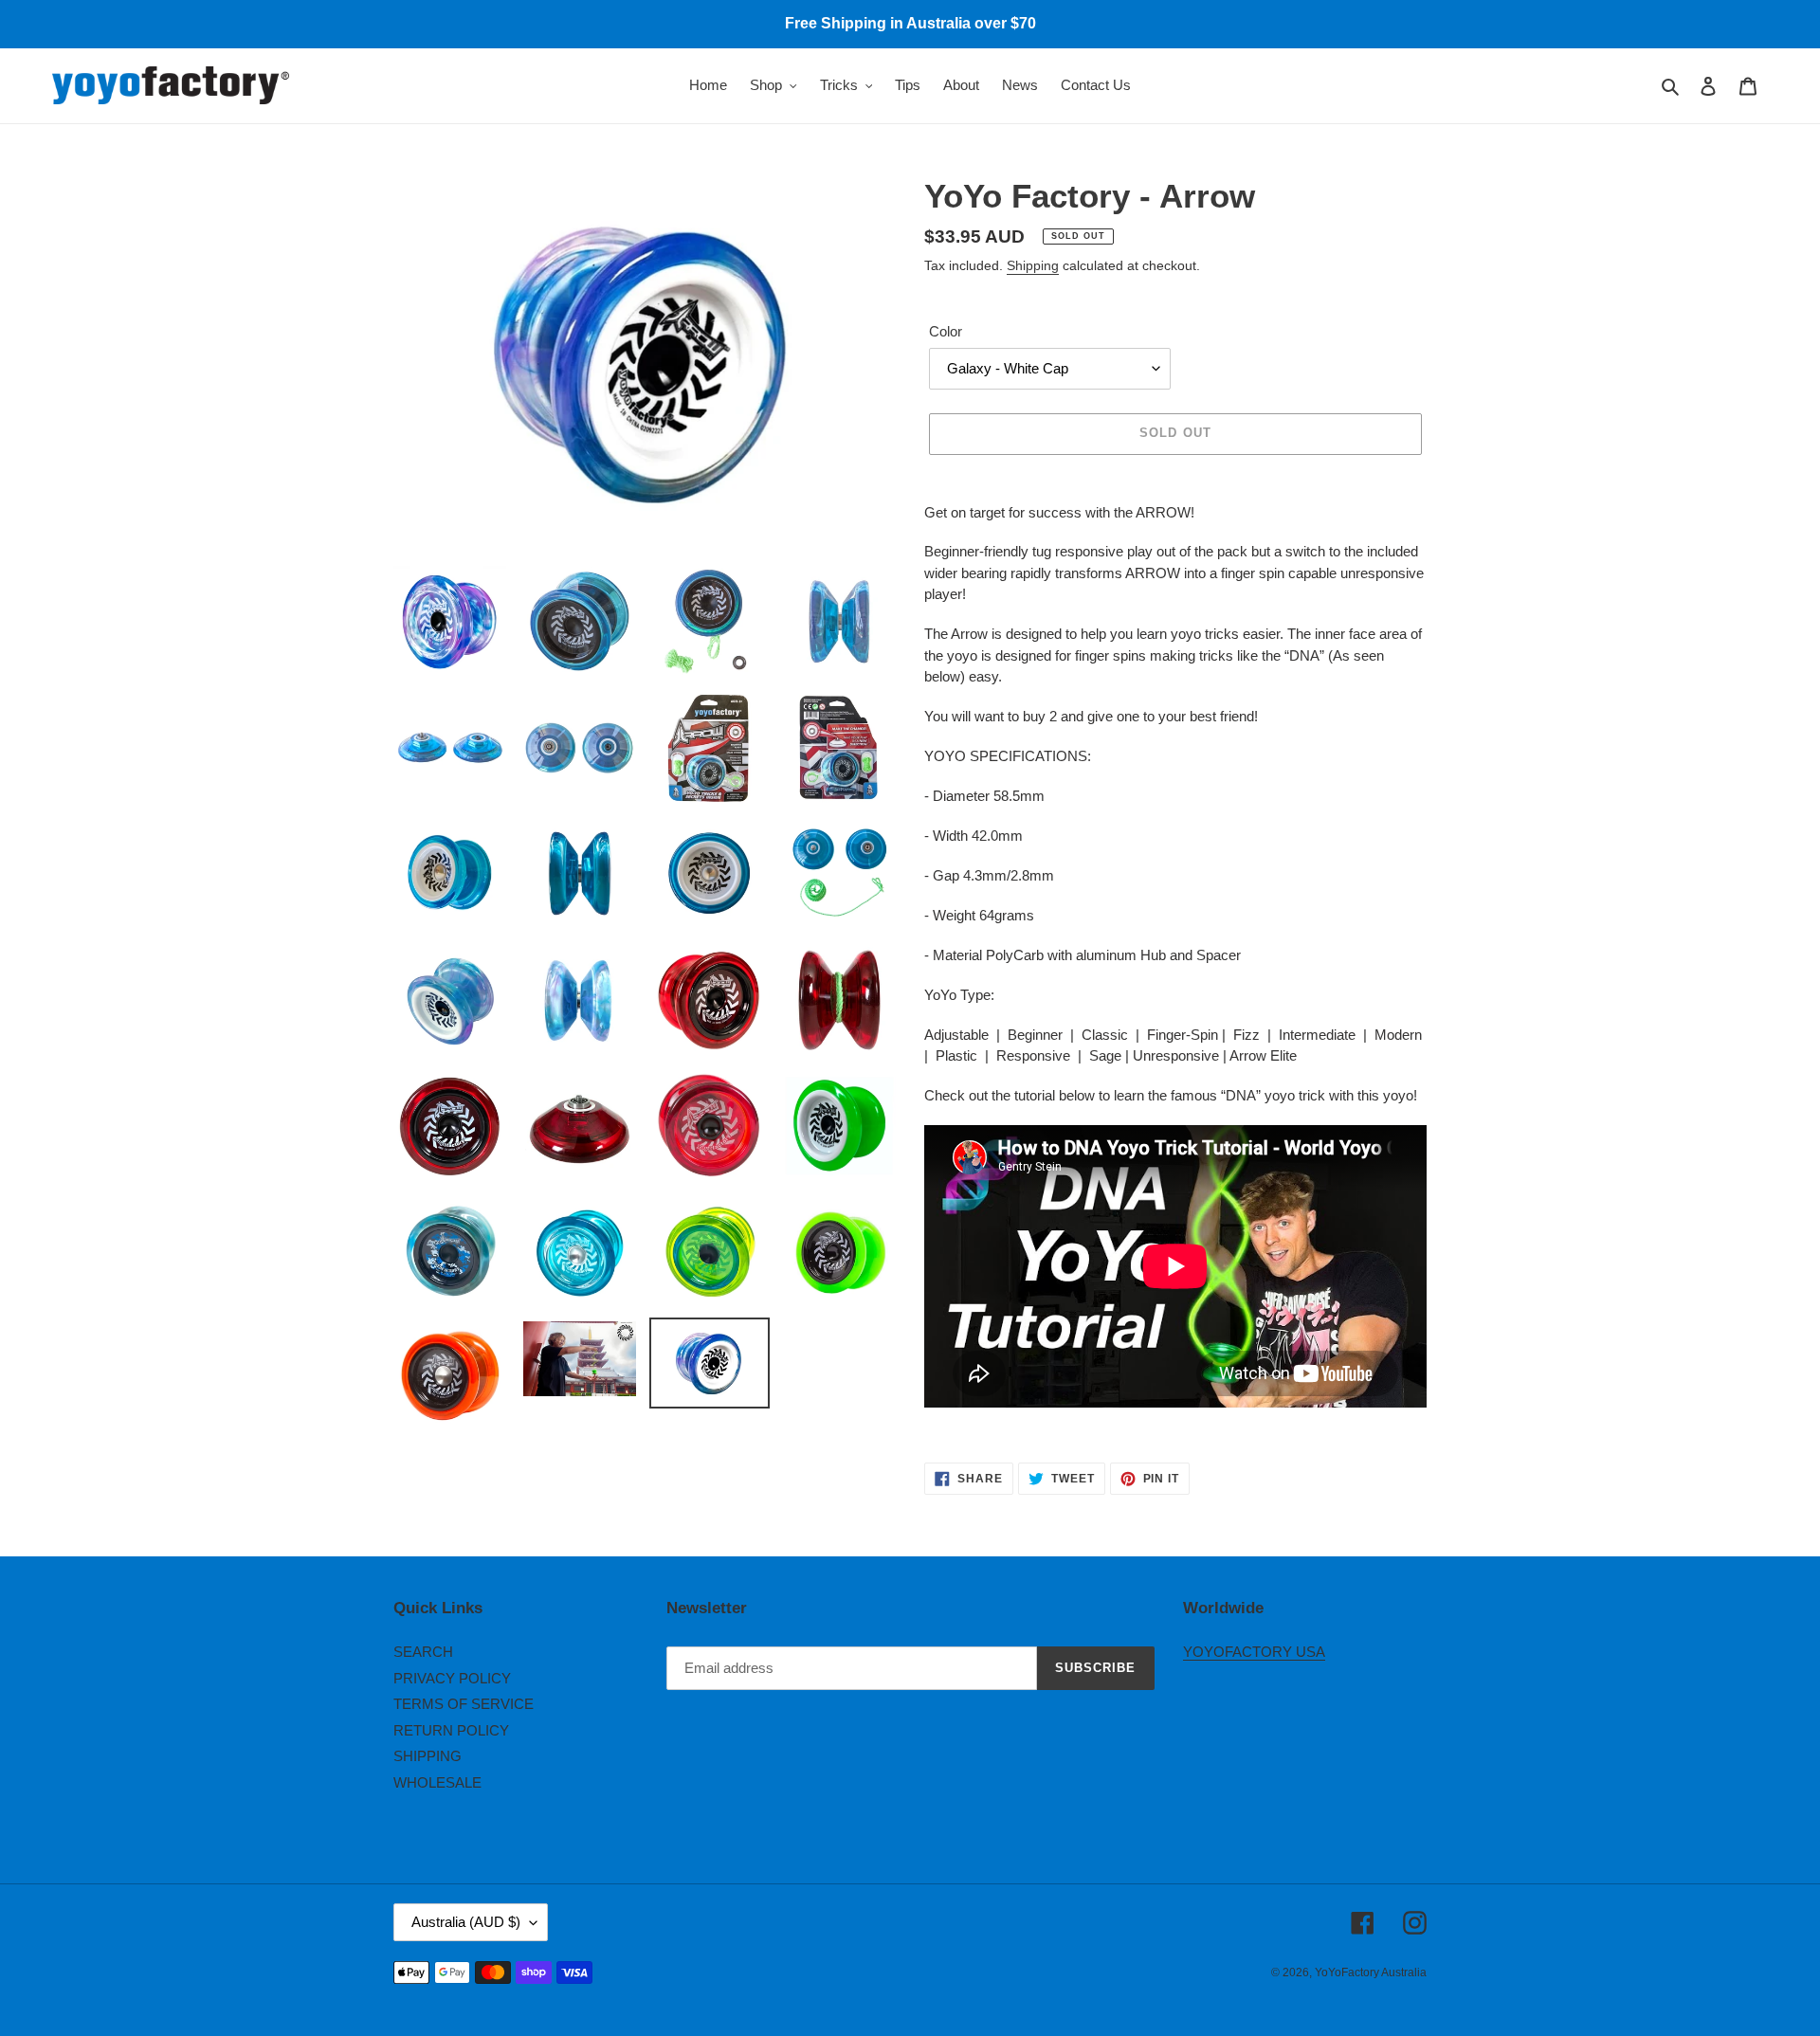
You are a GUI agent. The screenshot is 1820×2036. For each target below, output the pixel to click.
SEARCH (423, 1652)
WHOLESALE (437, 1782)
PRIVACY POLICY (452, 1678)
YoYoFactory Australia (1371, 1972)
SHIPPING (428, 1756)
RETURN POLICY (451, 1730)
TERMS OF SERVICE (464, 1704)
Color (946, 331)
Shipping (1033, 265)
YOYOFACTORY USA (1254, 1652)
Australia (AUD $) (466, 1922)
